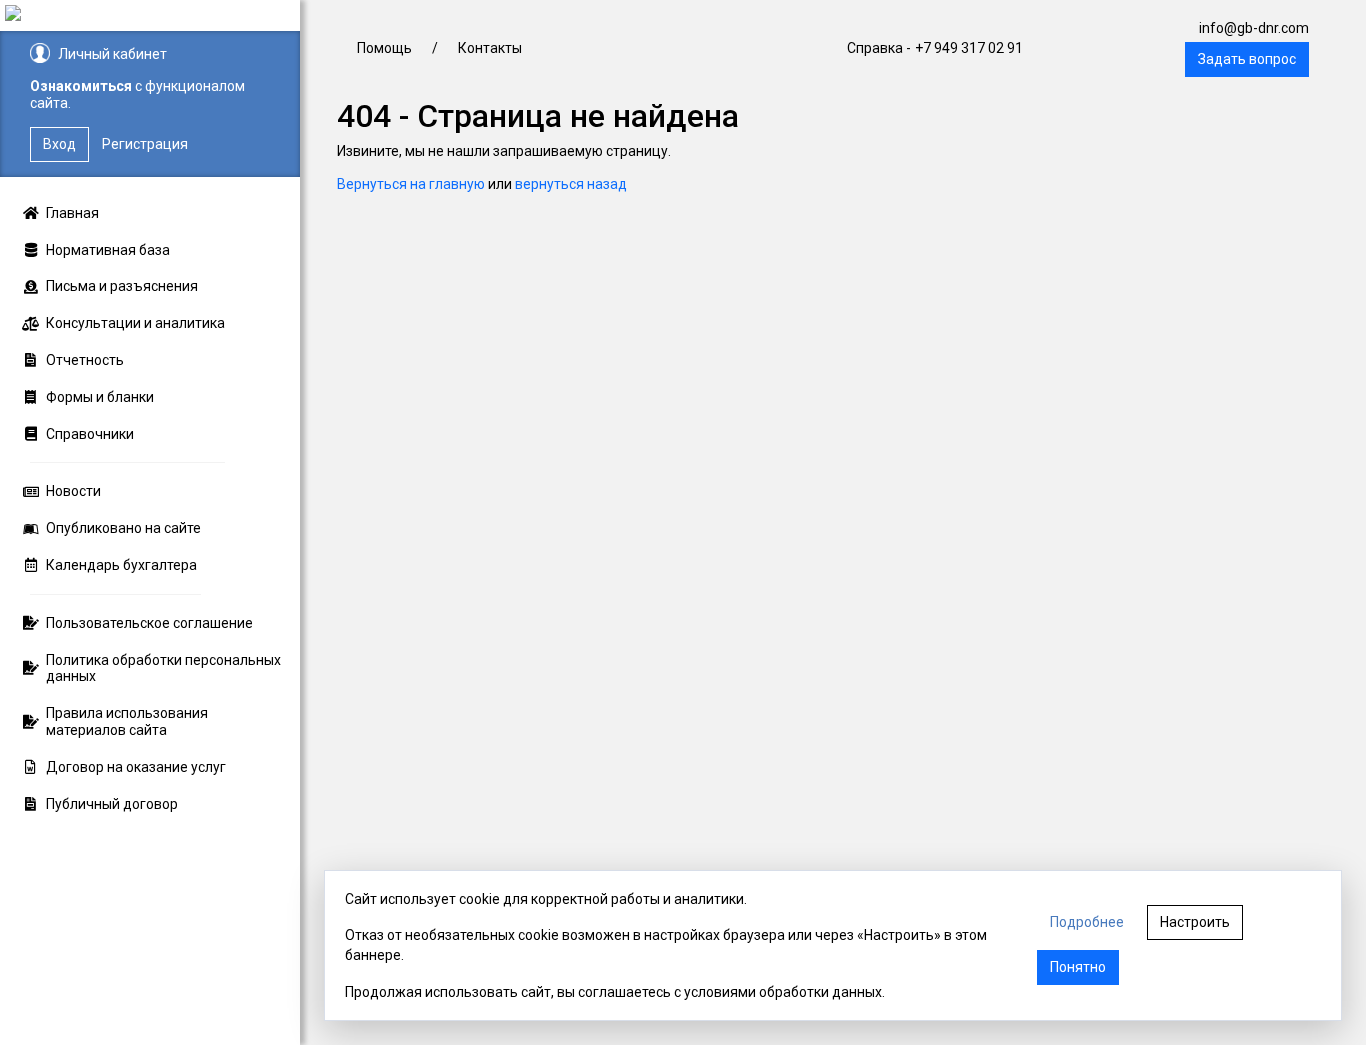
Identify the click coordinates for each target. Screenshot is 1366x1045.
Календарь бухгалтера (121, 565)
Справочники (90, 434)
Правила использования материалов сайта (127, 721)
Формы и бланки (100, 397)
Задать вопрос (1247, 59)
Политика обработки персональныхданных (163, 668)
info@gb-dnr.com (1254, 28)
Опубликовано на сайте (123, 528)
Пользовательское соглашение (149, 623)
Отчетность (85, 360)
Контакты (490, 48)
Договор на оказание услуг (136, 767)
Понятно (1078, 967)
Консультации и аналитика (135, 323)
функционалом (195, 86)
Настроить (1195, 922)
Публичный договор (112, 804)
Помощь (384, 48)
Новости (73, 491)
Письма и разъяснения (122, 286)
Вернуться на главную (411, 184)
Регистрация (145, 144)
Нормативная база (108, 250)
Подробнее (1087, 922)
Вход (59, 144)
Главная (72, 213)
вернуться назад (571, 184)
